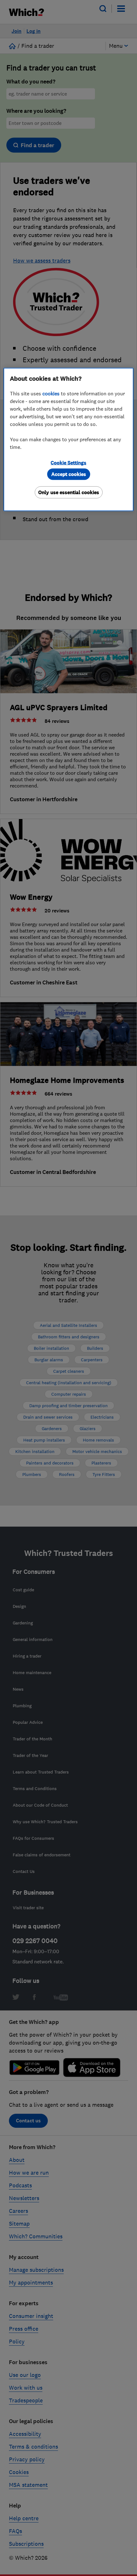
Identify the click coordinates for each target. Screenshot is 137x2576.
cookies (51, 393)
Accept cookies (69, 474)
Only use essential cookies (69, 492)
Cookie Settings (68, 462)
